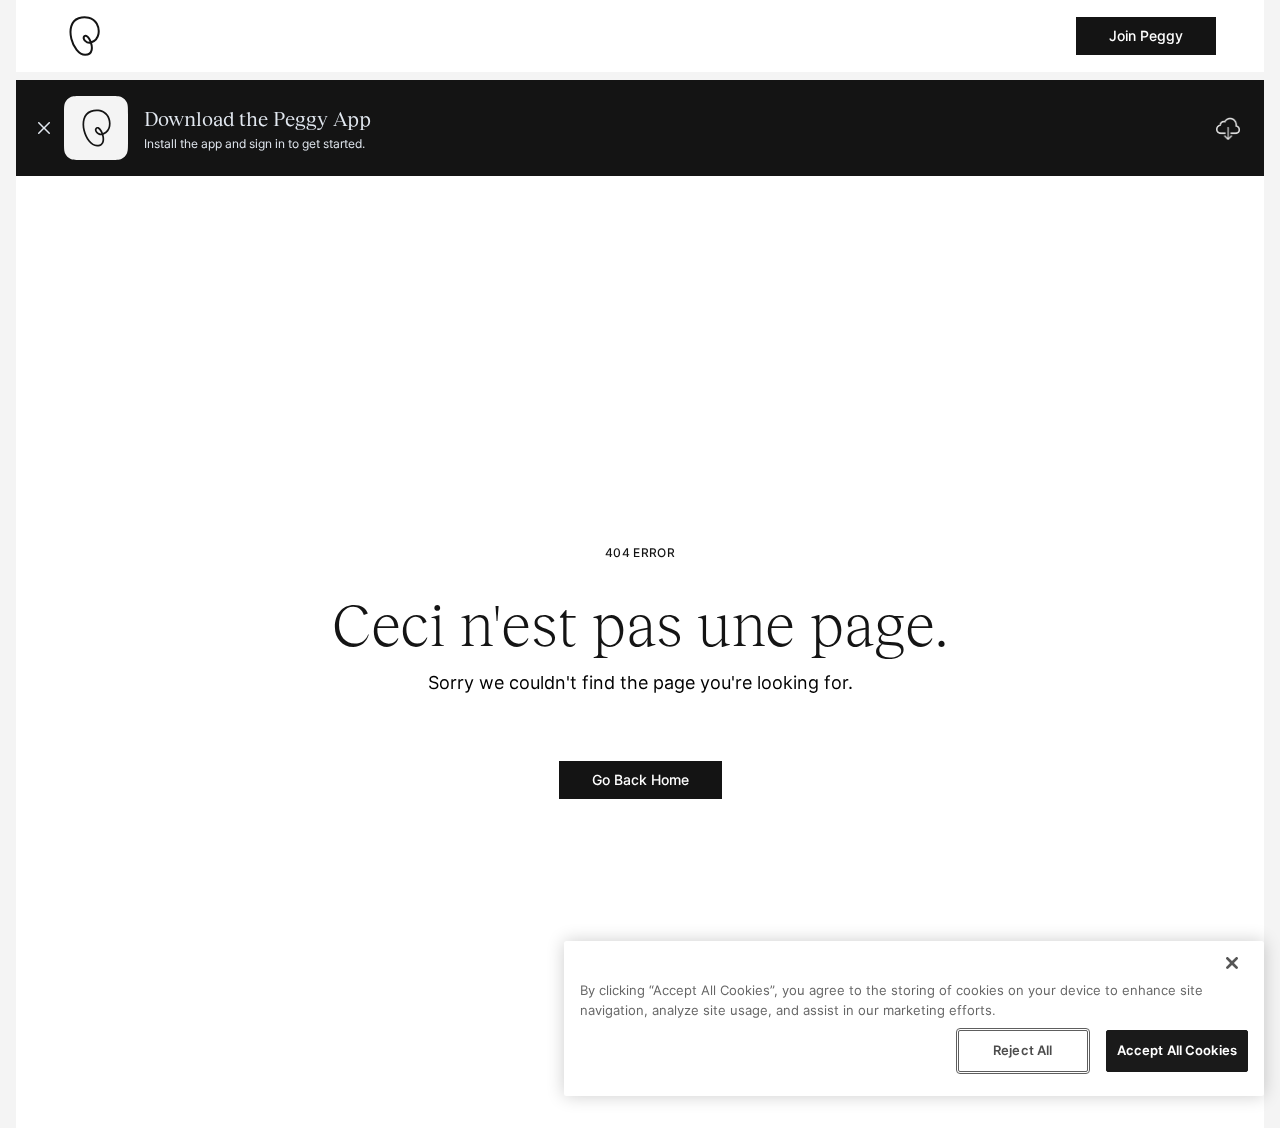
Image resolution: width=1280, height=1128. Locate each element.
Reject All (1022, 1050)
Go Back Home (640, 779)
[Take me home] (84, 36)
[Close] (1232, 963)
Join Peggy (1146, 35)
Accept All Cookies (1177, 1050)
